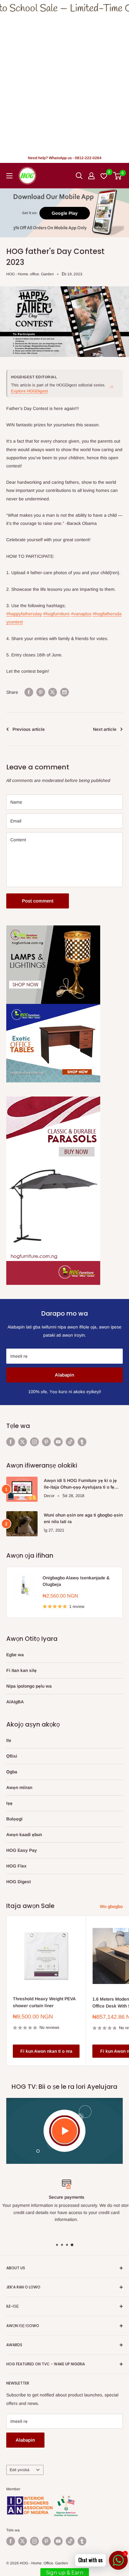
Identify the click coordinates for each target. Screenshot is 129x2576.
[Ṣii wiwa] (79, 176)
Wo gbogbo (111, 1906)
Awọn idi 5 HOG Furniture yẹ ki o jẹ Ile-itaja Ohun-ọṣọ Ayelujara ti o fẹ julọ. (80, 1484)
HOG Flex (16, 1866)
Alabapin (64, 1375)
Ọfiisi (12, 1756)
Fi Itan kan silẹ (21, 1670)
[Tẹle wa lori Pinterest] (46, 1442)
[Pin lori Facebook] (29, 692)
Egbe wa (15, 1655)
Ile (9, 1740)
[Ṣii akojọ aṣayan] (9, 176)
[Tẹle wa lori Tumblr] (82, 1442)
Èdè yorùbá (20, 2470)
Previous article (29, 729)
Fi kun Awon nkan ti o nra (46, 2051)
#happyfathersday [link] (24, 614)
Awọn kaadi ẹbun (24, 1835)
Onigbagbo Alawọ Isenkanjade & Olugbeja (76, 1581)
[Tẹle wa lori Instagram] (34, 1442)
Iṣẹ (9, 1803)
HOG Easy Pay (22, 1850)
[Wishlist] (104, 176)
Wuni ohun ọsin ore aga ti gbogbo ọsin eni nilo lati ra (83, 1518)
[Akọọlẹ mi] (91, 176)
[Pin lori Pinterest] (41, 692)
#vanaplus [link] (81, 614)
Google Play (65, 213)
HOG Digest (18, 1882)
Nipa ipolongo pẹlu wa (29, 1686)
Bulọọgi (14, 1819)
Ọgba (12, 1772)
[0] (118, 176)
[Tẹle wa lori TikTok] (70, 1442)
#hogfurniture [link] (57, 614)
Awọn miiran (19, 1787)
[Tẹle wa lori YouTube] (58, 1442)
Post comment (38, 901)
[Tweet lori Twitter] (53, 692)
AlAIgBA (15, 1702)
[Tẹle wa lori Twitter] (23, 1442)
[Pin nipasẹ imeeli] (64, 692)
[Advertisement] (64, 84)
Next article (105, 729)
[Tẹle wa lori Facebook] (11, 1442)
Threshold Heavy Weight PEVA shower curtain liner (44, 2002)
